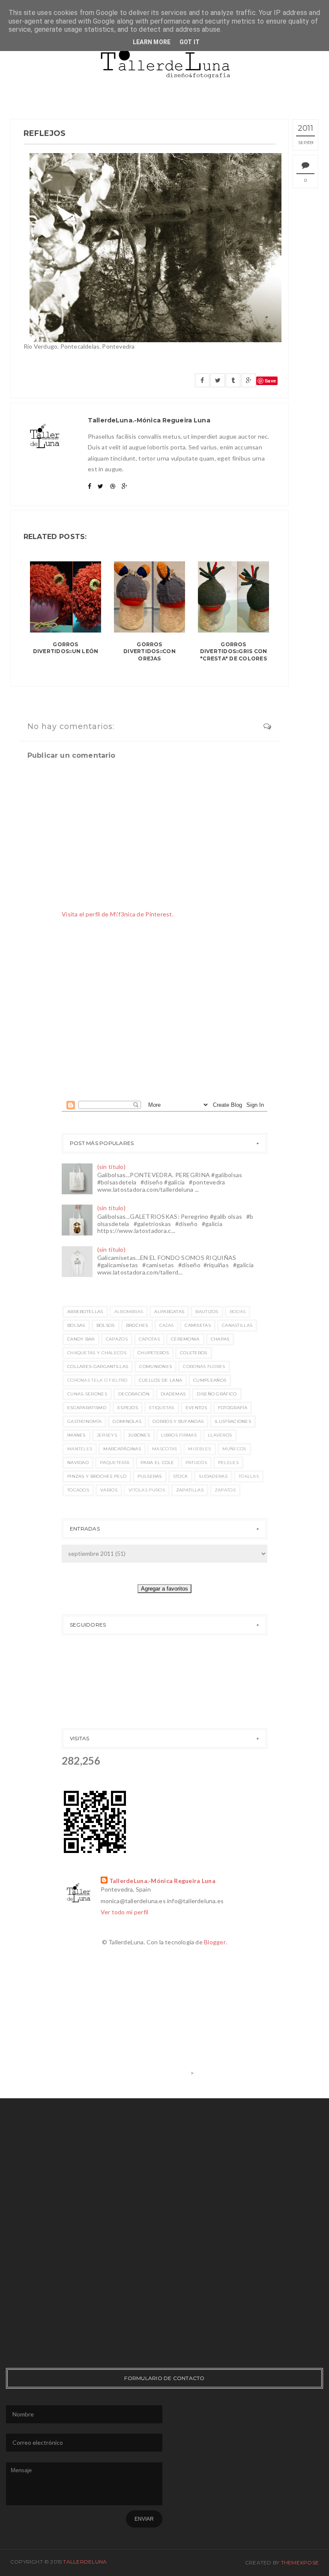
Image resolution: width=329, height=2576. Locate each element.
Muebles (199, 1449)
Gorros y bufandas (178, 1421)
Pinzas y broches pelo (97, 1476)
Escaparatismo (87, 1408)
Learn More (152, 42)
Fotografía (233, 1408)
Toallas (249, 1476)
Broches (137, 1325)
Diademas (173, 1394)
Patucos (196, 1463)
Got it (190, 42)
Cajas (167, 1325)
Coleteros (194, 1353)
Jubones (139, 1435)
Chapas (220, 1339)
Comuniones (156, 1366)
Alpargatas (169, 1312)
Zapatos (225, 1490)
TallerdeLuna (85, 2562)
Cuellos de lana (161, 1380)
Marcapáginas (122, 1449)
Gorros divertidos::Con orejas (150, 652)
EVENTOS (196, 1408)
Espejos (128, 1408)
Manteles (80, 1449)
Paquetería (115, 1463)
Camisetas (198, 1325)
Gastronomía (84, 1421)
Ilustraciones (233, 1421)
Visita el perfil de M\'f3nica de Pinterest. (118, 914)
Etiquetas (162, 1408)
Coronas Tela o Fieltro (97, 1380)
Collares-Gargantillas (98, 1366)
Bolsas (76, 1325)
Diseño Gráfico (217, 1394)
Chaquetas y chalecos (97, 1353)
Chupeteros (153, 1353)
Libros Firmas (179, 1435)
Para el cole (157, 1463)
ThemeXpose (300, 2562)
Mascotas (164, 1449)
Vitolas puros (147, 1490)
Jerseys (107, 1435)
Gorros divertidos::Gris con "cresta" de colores (234, 652)
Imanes (76, 1435)
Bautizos (207, 1312)
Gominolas (127, 1421)
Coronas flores (204, 1366)
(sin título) (111, 1167)
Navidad (78, 1463)
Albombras (129, 1312)
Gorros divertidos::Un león (66, 648)
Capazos (117, 1339)
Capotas (149, 1339)
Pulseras (150, 1476)
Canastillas (237, 1325)
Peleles (228, 1463)
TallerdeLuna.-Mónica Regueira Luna (163, 1881)
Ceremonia (185, 1339)
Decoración (134, 1394)
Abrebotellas (85, 1312)
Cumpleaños (210, 1380)
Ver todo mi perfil (125, 1912)
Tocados (78, 1490)
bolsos (106, 1325)
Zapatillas (190, 1490)
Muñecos (234, 1449)
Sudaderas (213, 1476)
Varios (109, 1490)
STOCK (181, 1476)
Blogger (215, 1942)
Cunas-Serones (87, 1394)
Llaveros (220, 1435)
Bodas (238, 1312)
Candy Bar (81, 1339)
